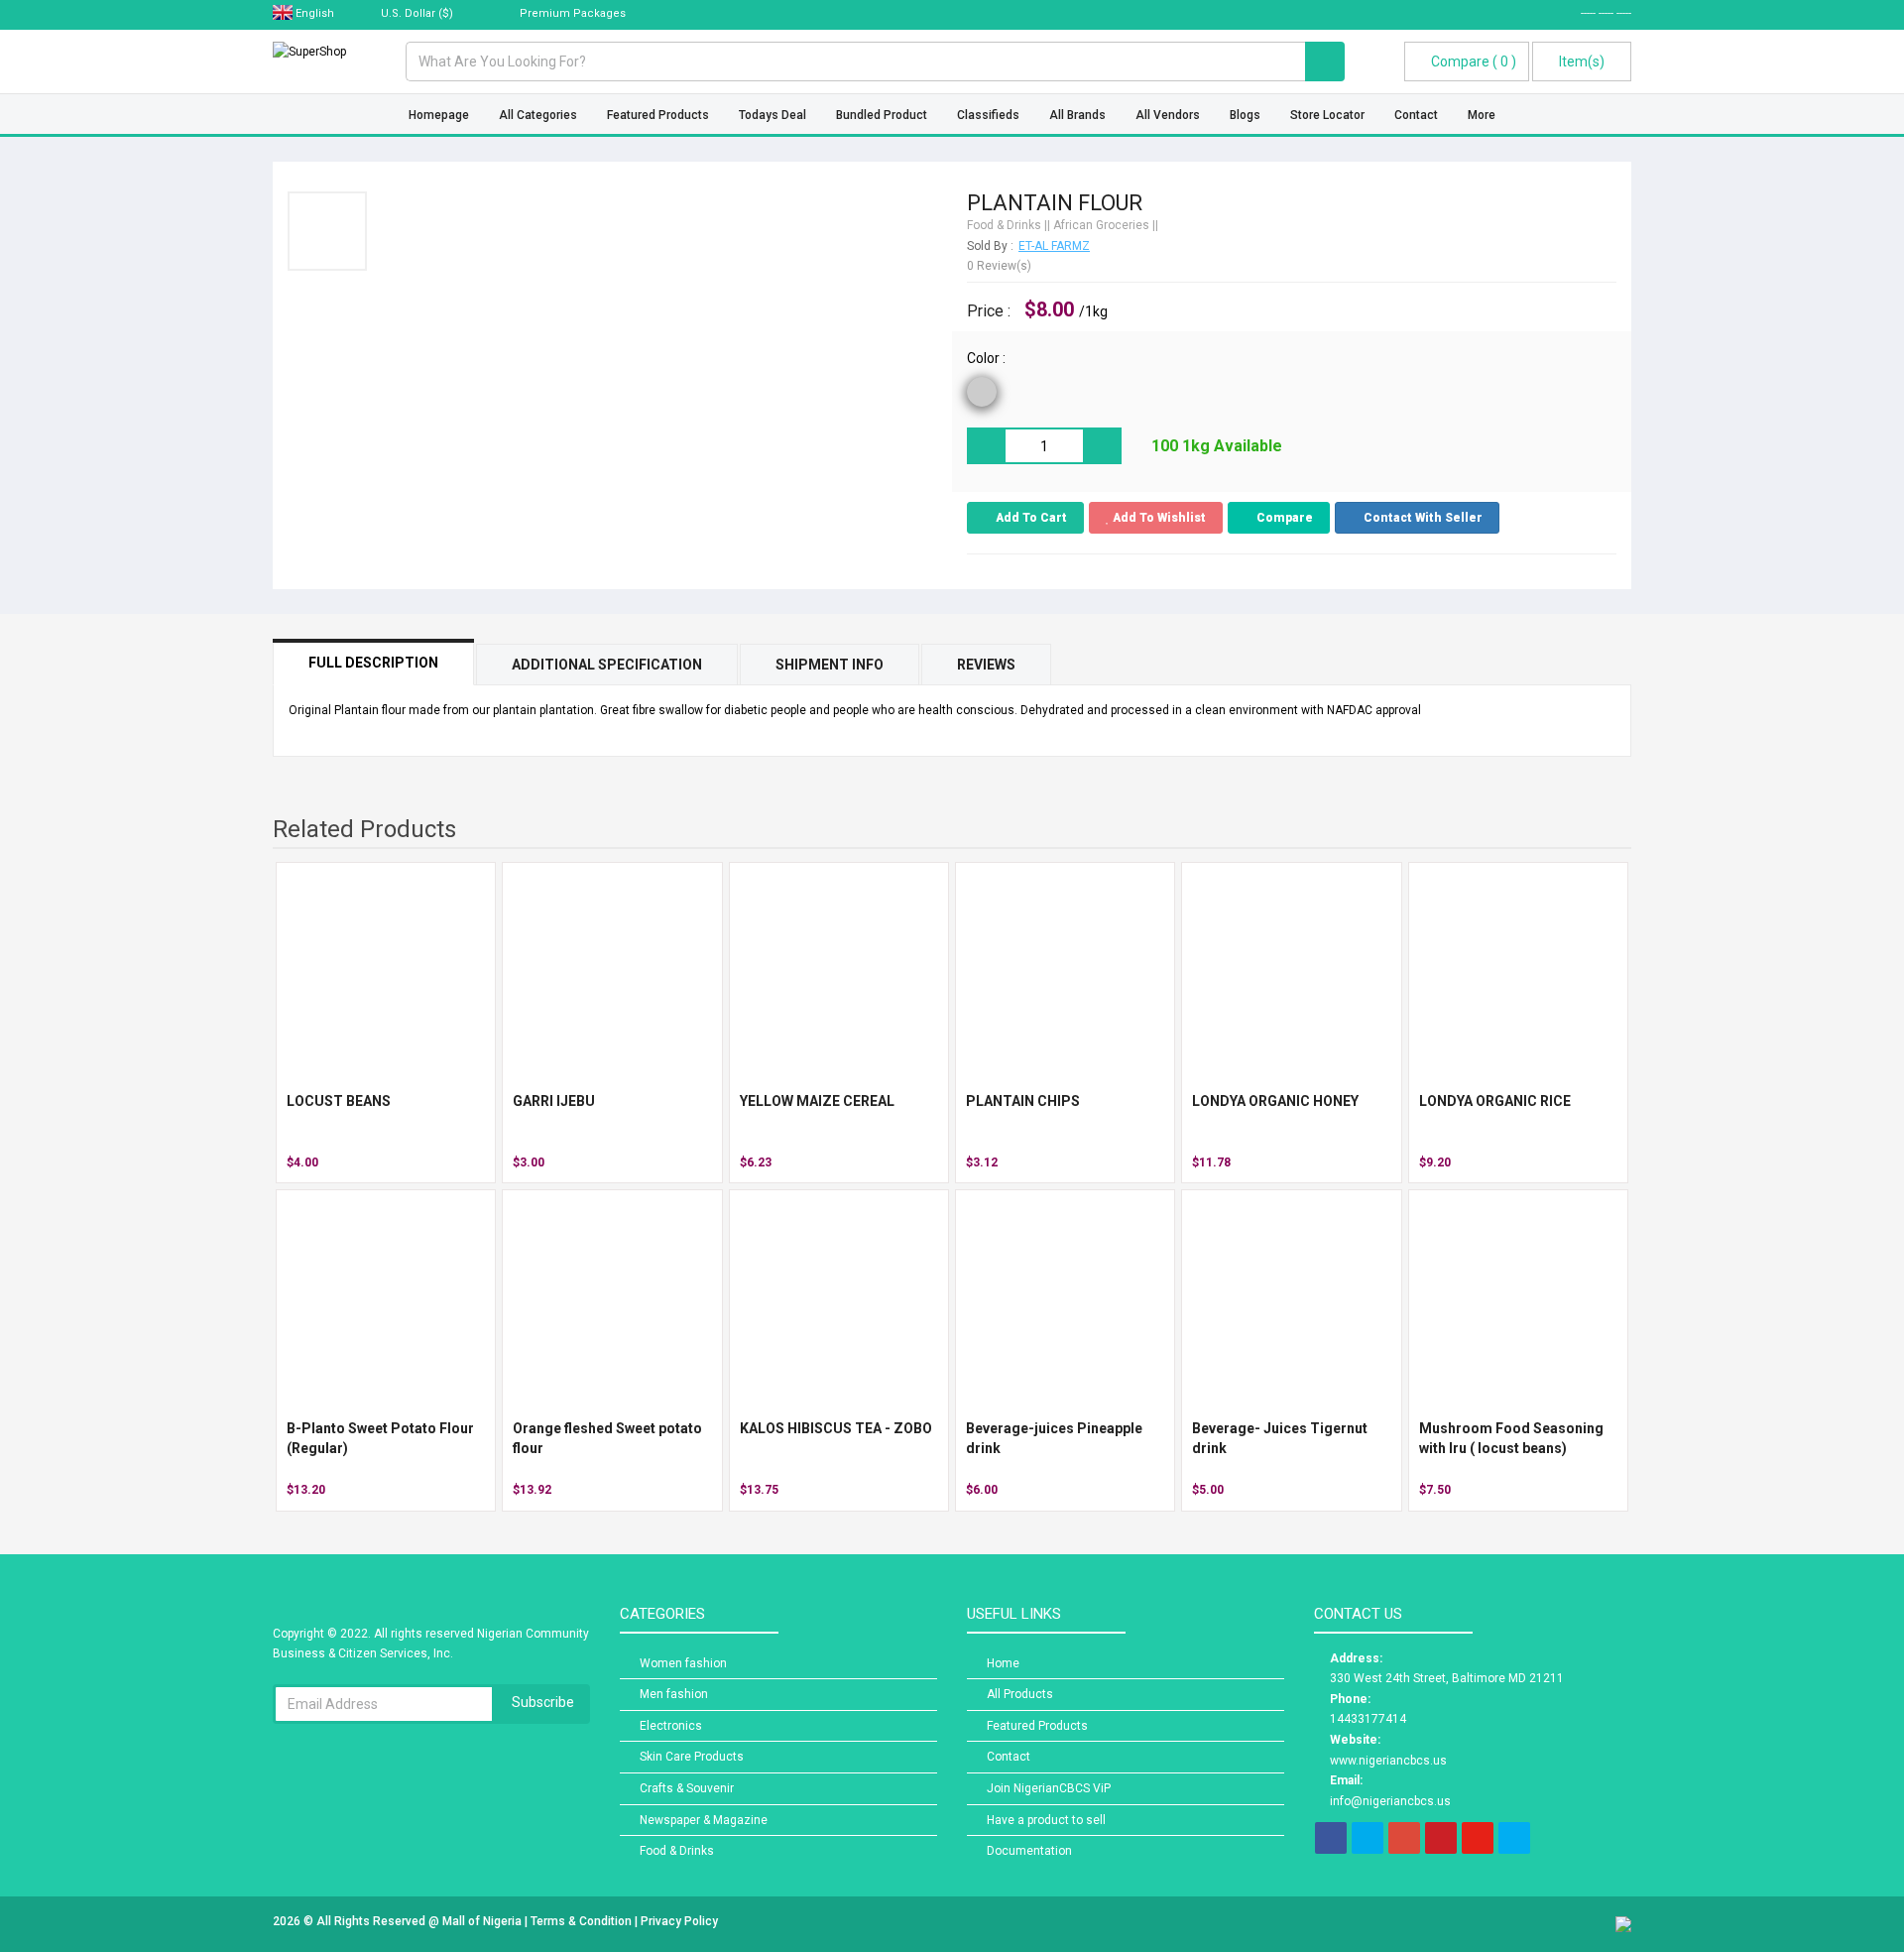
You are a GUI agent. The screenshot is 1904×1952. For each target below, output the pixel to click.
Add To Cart (1030, 518)
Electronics (671, 1726)
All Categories (538, 115)
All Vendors (1168, 115)
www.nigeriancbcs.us (1388, 1761)
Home (1003, 1663)
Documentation (1029, 1851)
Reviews (986, 665)
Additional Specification (607, 665)
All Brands (1077, 115)
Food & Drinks (1004, 225)
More (1482, 115)
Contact (1416, 115)
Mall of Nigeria (483, 1921)
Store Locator (1327, 115)
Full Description (373, 663)
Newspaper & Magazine (704, 1820)
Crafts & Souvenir (687, 1788)
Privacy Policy (679, 1921)
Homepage (439, 115)
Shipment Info (830, 665)
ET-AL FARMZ (1054, 246)
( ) (1474, 61)
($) (418, 13)
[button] (1417, 518)
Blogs (1245, 115)
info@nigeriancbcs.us (1390, 1801)
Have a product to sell (1046, 1820)
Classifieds (988, 115)
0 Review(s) (999, 266)
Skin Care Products (692, 1757)
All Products (1020, 1694)
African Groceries (1101, 225)
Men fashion (674, 1694)
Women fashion (683, 1663)
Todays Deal (773, 115)
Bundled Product (882, 115)
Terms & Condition (583, 1921)
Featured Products (658, 115)
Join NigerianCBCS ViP (1049, 1788)
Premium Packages (571, 13)
